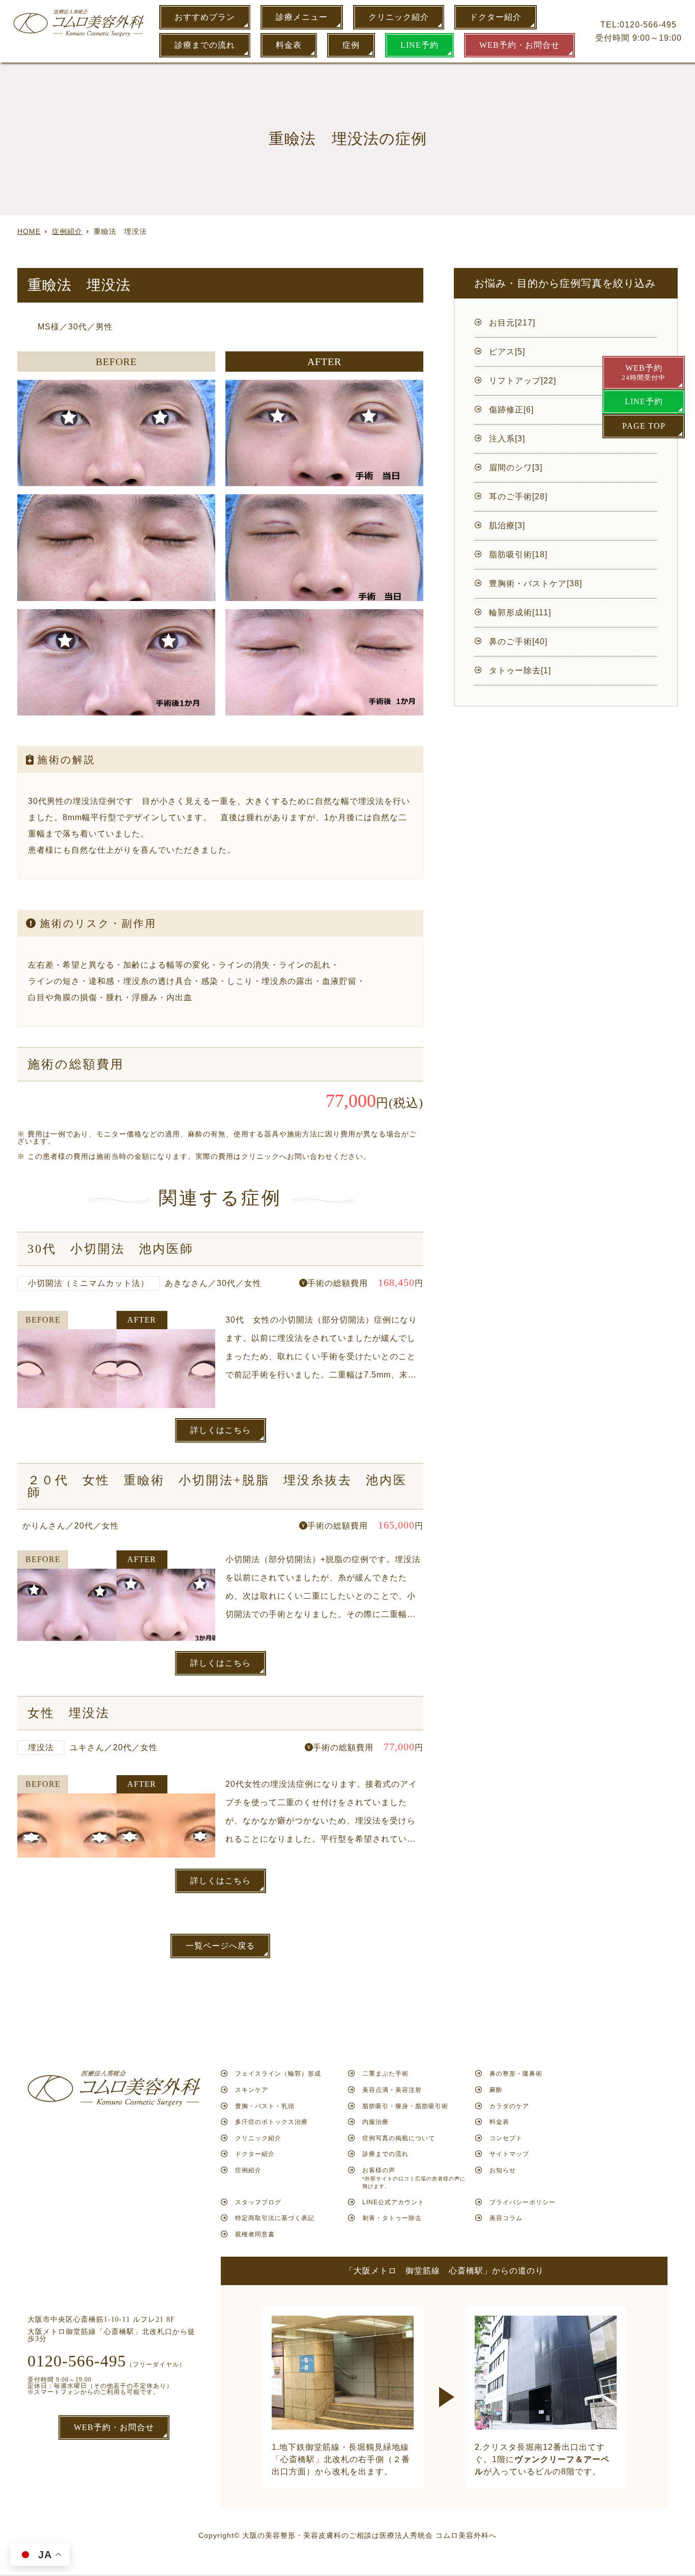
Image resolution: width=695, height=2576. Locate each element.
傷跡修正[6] (511, 410)
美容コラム (506, 2218)
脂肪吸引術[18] (518, 555)
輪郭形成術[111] (520, 612)
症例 (351, 45)
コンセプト (506, 2138)
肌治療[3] (507, 526)
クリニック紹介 (399, 17)
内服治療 (375, 2122)
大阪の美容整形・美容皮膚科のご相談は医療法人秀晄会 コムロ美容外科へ (369, 2535)
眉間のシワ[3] (516, 468)
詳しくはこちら (221, 1430)
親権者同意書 (255, 2234)
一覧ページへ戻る (220, 1946)
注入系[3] (507, 439)
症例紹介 (248, 2170)
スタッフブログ (258, 2202)
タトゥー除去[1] (520, 670)
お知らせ (503, 2170)
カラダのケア (509, 2106)
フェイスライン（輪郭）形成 (278, 2074)
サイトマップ (509, 2154)
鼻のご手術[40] (518, 641)
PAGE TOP (644, 426)
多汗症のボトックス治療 (271, 2122)
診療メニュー (302, 17)
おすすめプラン (205, 17)
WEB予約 (644, 372)
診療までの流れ (205, 45)
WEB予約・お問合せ (519, 45)
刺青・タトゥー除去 (392, 2218)
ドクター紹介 (496, 17)
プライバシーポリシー (523, 2202)
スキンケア (252, 2090)
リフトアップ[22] (523, 381)
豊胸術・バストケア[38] (535, 583)
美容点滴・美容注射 (392, 2090)
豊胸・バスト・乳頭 (265, 2106)
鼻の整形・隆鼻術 (516, 2074)
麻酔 (496, 2090)
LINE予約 (419, 45)
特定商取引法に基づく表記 (275, 2218)
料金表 (289, 45)
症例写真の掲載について (399, 2138)
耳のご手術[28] (518, 497)
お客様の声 (414, 2178)
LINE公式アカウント (393, 2202)
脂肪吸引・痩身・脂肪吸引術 (405, 2106)
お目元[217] (512, 323)
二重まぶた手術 (385, 2074)
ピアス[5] (507, 352)
